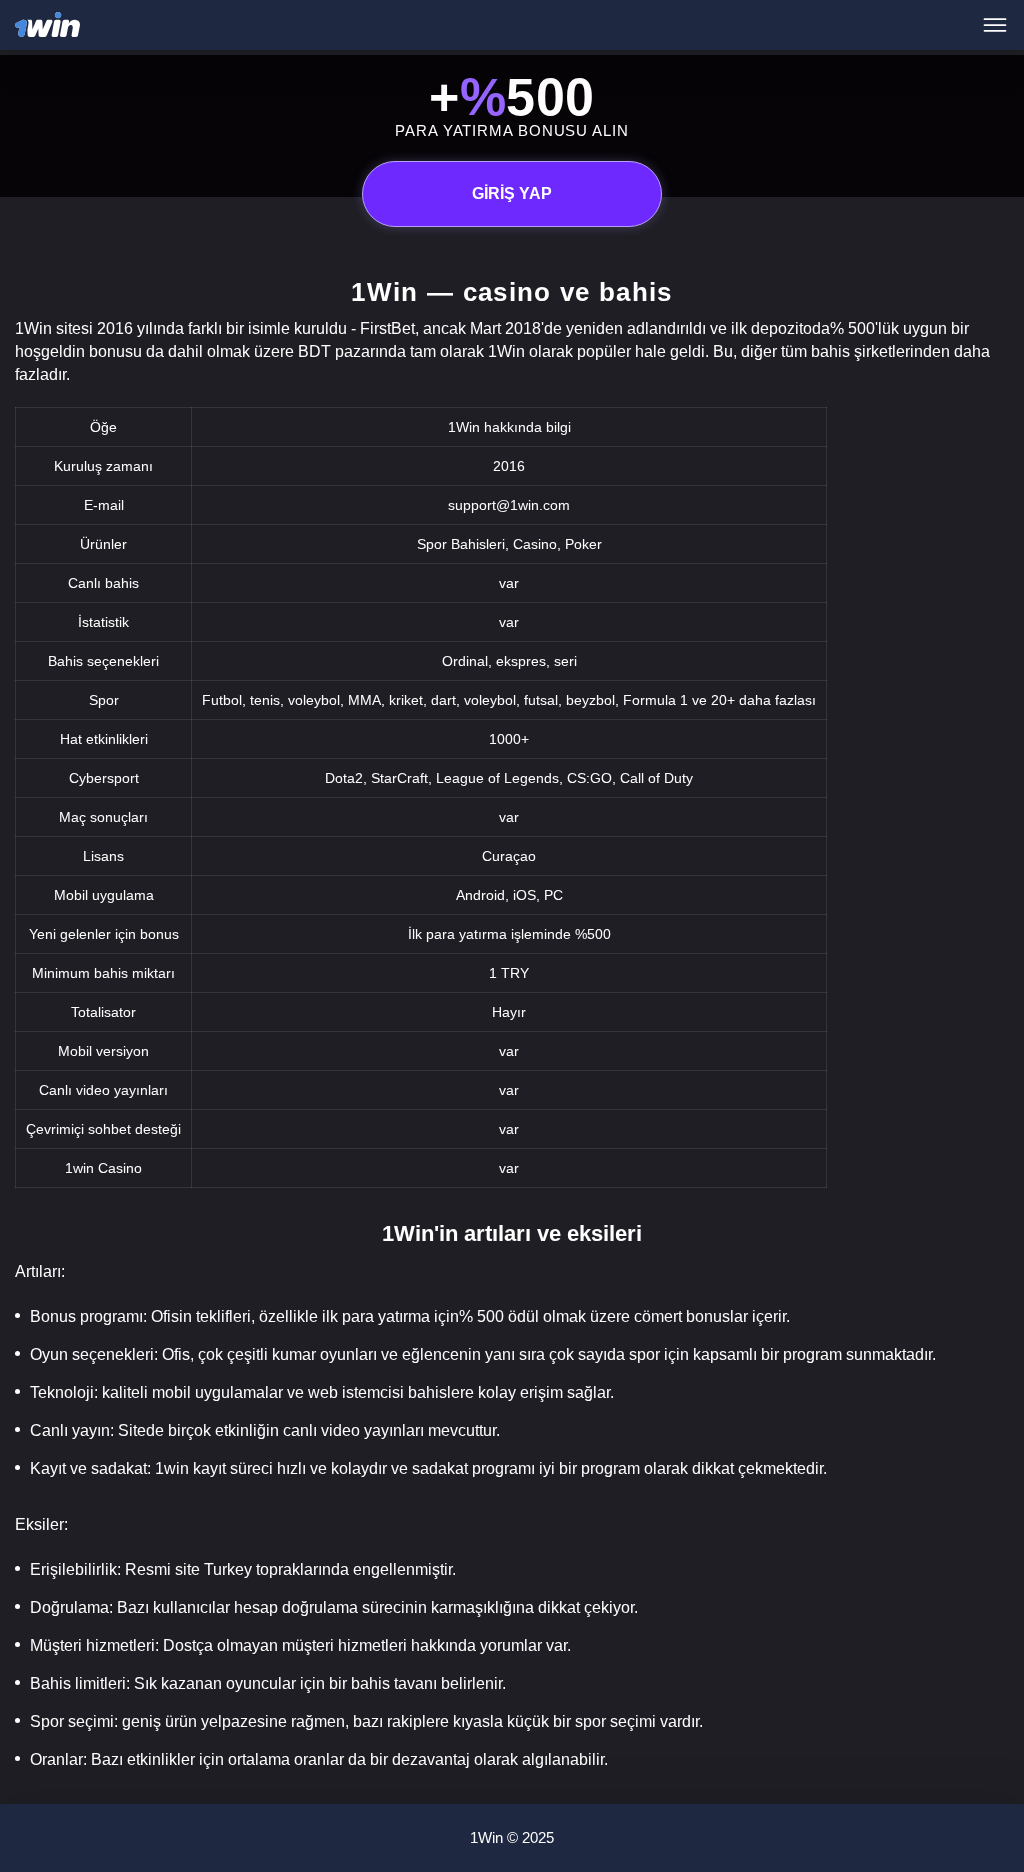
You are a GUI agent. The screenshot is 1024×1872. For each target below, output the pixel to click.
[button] (989, 1787)
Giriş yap (512, 193)
